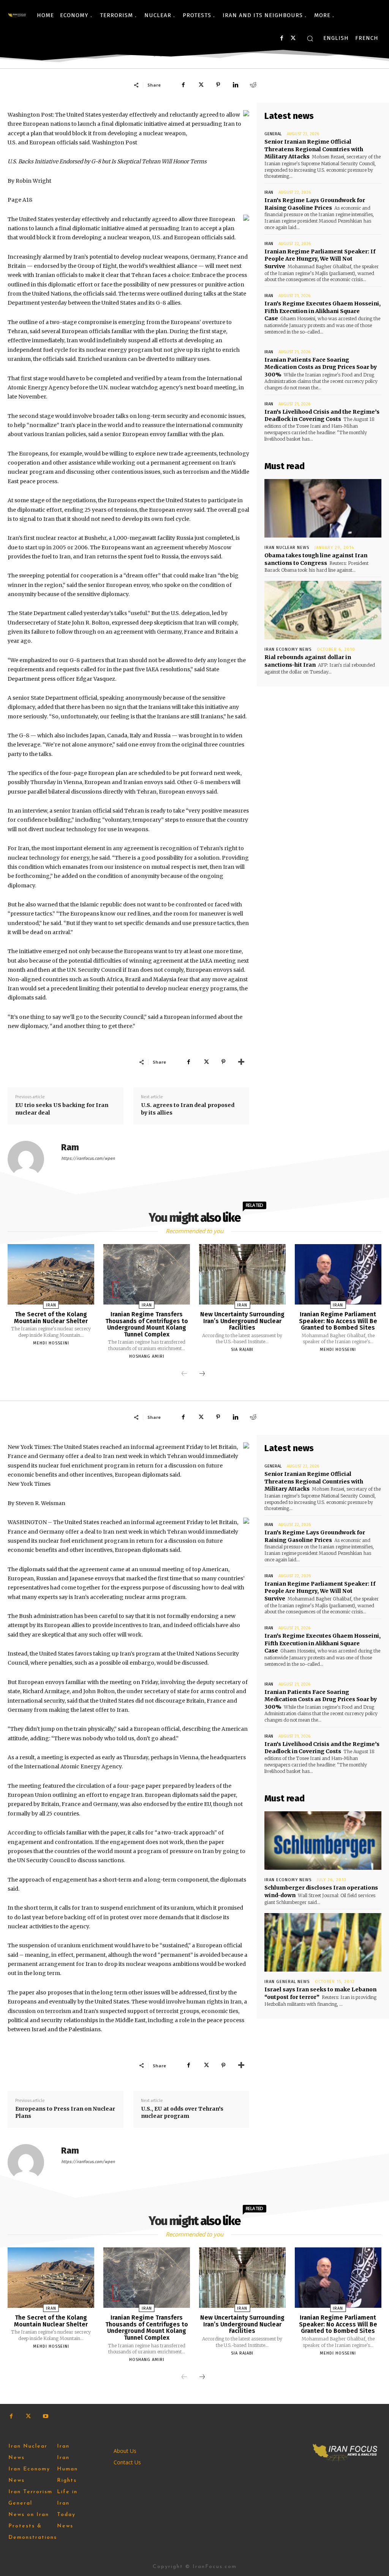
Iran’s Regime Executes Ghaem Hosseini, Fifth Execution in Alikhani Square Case (323, 311)
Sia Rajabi (242, 1350)
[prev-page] (184, 1374)
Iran (269, 192)
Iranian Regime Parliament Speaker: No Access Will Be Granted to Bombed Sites (338, 1321)
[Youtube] (45, 2416)
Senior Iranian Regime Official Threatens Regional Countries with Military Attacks (314, 149)
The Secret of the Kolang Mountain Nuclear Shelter (51, 1318)
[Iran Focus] (17, 15)
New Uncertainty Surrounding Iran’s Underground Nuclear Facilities (242, 1321)
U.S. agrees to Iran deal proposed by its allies (188, 1109)
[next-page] (202, 1374)
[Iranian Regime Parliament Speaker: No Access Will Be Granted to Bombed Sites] (338, 1274)
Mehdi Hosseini (51, 1343)
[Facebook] (282, 38)
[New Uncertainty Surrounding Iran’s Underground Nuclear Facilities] (242, 1274)
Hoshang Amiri (147, 1356)
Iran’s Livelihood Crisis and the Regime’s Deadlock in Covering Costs (322, 416)
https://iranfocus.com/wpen (88, 1158)
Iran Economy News (288, 649)
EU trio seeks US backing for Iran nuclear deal (62, 1109)
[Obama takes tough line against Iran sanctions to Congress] (323, 508)
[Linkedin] (236, 85)
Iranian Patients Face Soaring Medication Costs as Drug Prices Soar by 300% (321, 367)
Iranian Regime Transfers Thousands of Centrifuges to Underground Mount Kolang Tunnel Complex (147, 1324)
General (273, 134)
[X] (293, 38)
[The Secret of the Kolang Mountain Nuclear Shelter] (51, 1274)
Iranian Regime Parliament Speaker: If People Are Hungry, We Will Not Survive (320, 259)
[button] (310, 38)
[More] (241, 1062)
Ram (70, 1147)
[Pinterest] (218, 85)
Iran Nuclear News (287, 548)
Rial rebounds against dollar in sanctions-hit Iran (308, 661)
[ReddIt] (253, 85)
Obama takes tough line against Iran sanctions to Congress (316, 559)
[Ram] (30, 1159)
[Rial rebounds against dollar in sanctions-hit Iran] (323, 610)
